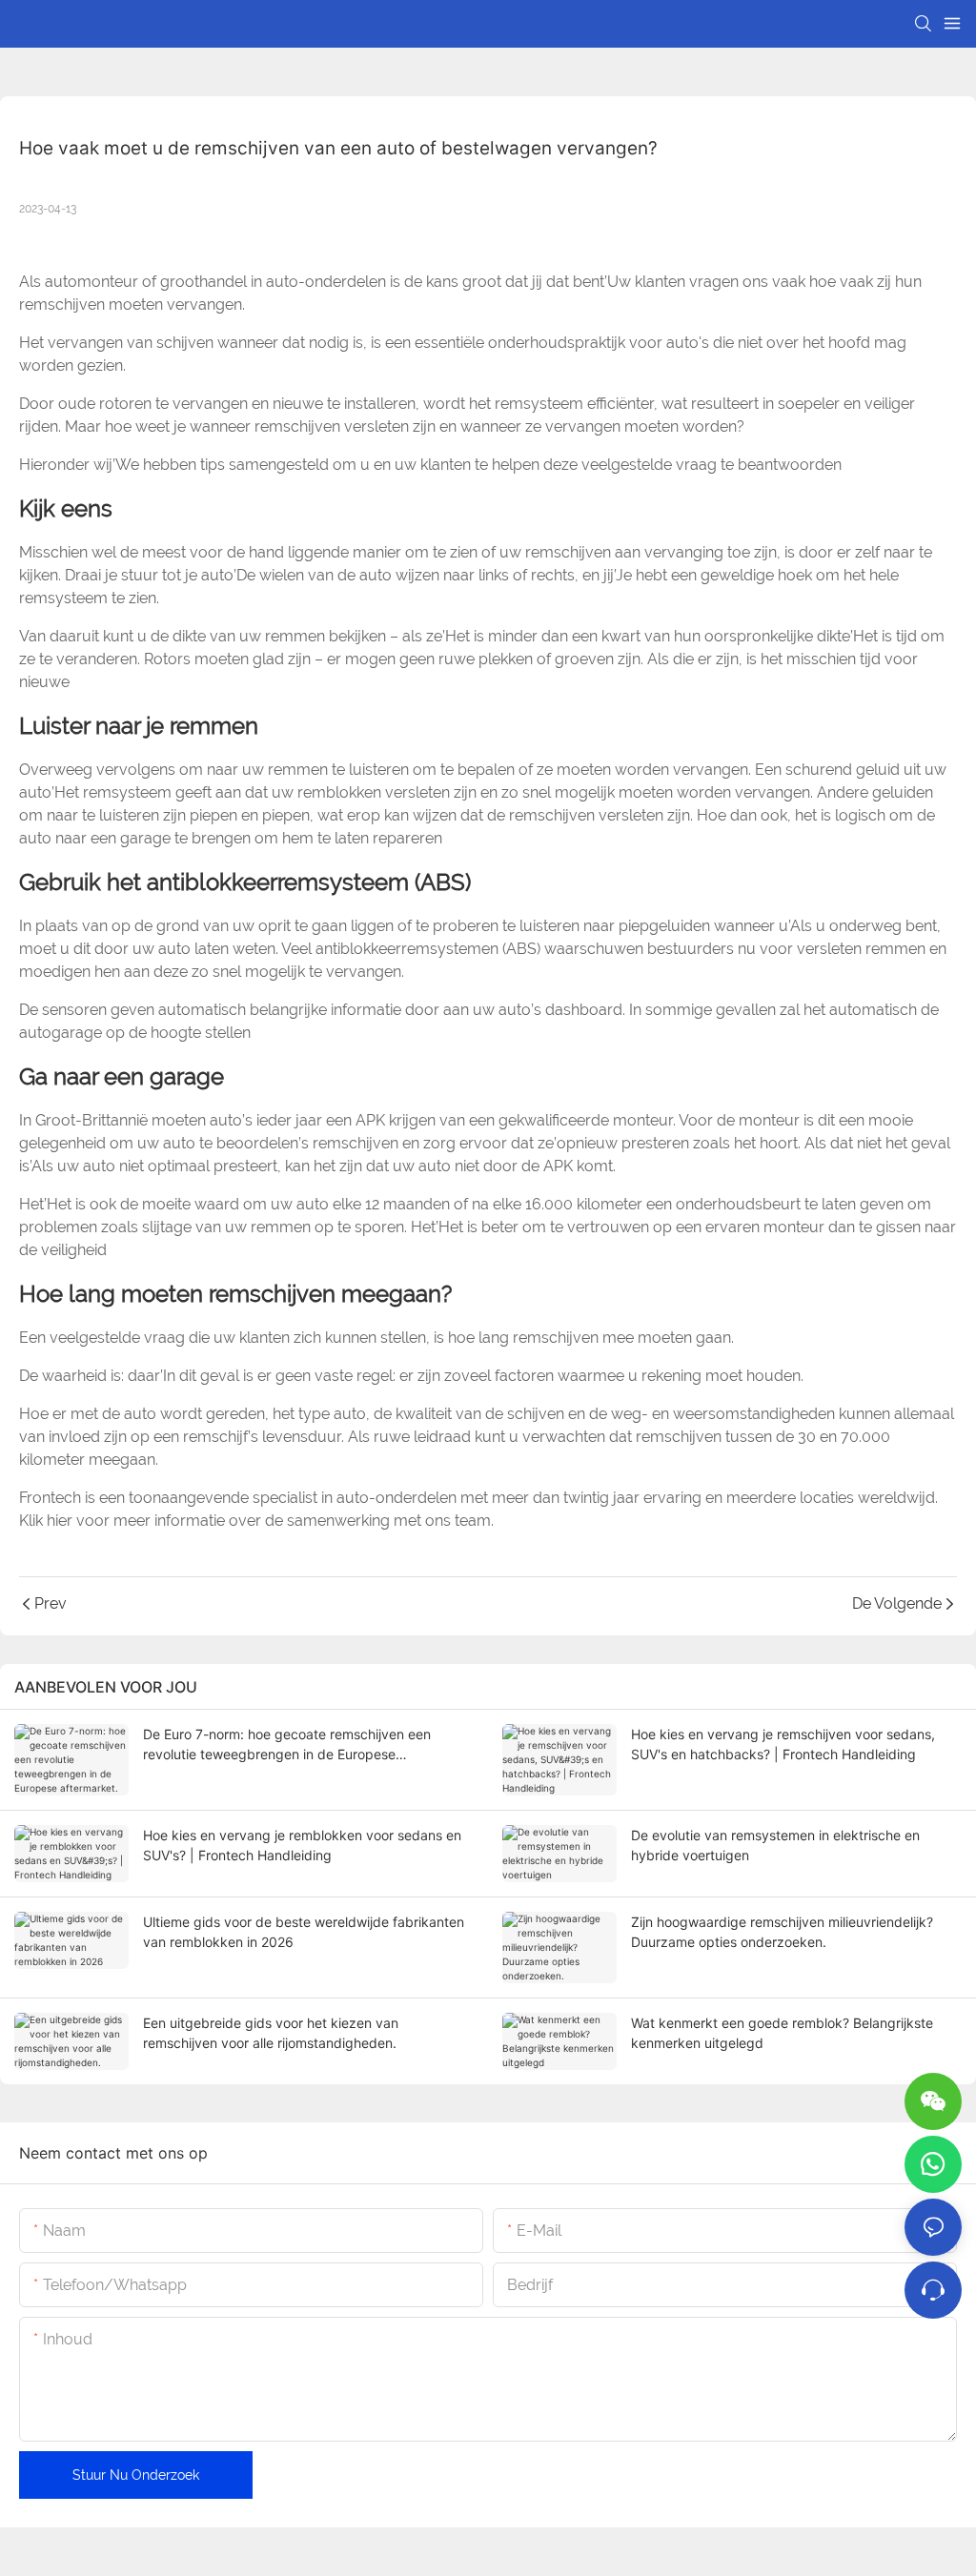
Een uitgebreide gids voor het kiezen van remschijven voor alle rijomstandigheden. (271, 2033)
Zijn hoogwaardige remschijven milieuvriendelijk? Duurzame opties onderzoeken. (782, 1932)
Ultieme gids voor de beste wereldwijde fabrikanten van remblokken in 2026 (304, 1932)
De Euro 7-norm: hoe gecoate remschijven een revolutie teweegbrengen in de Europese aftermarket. (287, 1745)
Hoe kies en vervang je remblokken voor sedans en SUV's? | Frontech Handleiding (302, 1845)
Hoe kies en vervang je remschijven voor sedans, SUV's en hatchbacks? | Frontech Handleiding (783, 1744)
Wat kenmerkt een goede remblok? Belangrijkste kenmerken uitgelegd (782, 2033)
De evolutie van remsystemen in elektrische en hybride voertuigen (775, 1845)
